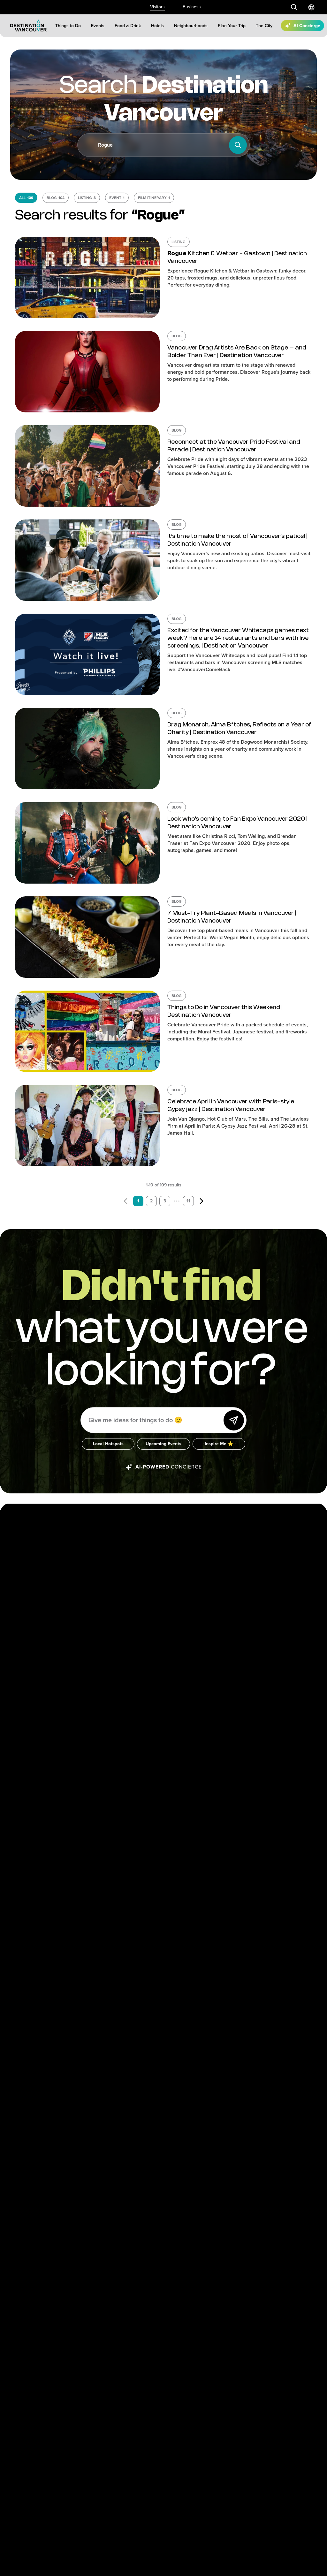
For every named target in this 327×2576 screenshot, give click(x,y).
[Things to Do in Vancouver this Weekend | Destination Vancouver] (87, 1031)
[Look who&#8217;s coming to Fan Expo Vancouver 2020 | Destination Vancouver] (87, 843)
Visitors (157, 7)
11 (188, 1201)
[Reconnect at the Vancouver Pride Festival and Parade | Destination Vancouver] (87, 466)
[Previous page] (125, 1201)
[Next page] (202, 1201)
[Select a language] (311, 7)
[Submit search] (294, 7)
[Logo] (28, 26)
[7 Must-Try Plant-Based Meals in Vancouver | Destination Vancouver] (87, 937)
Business (192, 7)
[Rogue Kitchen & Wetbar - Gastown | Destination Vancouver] (87, 277)
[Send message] (234, 1420)
